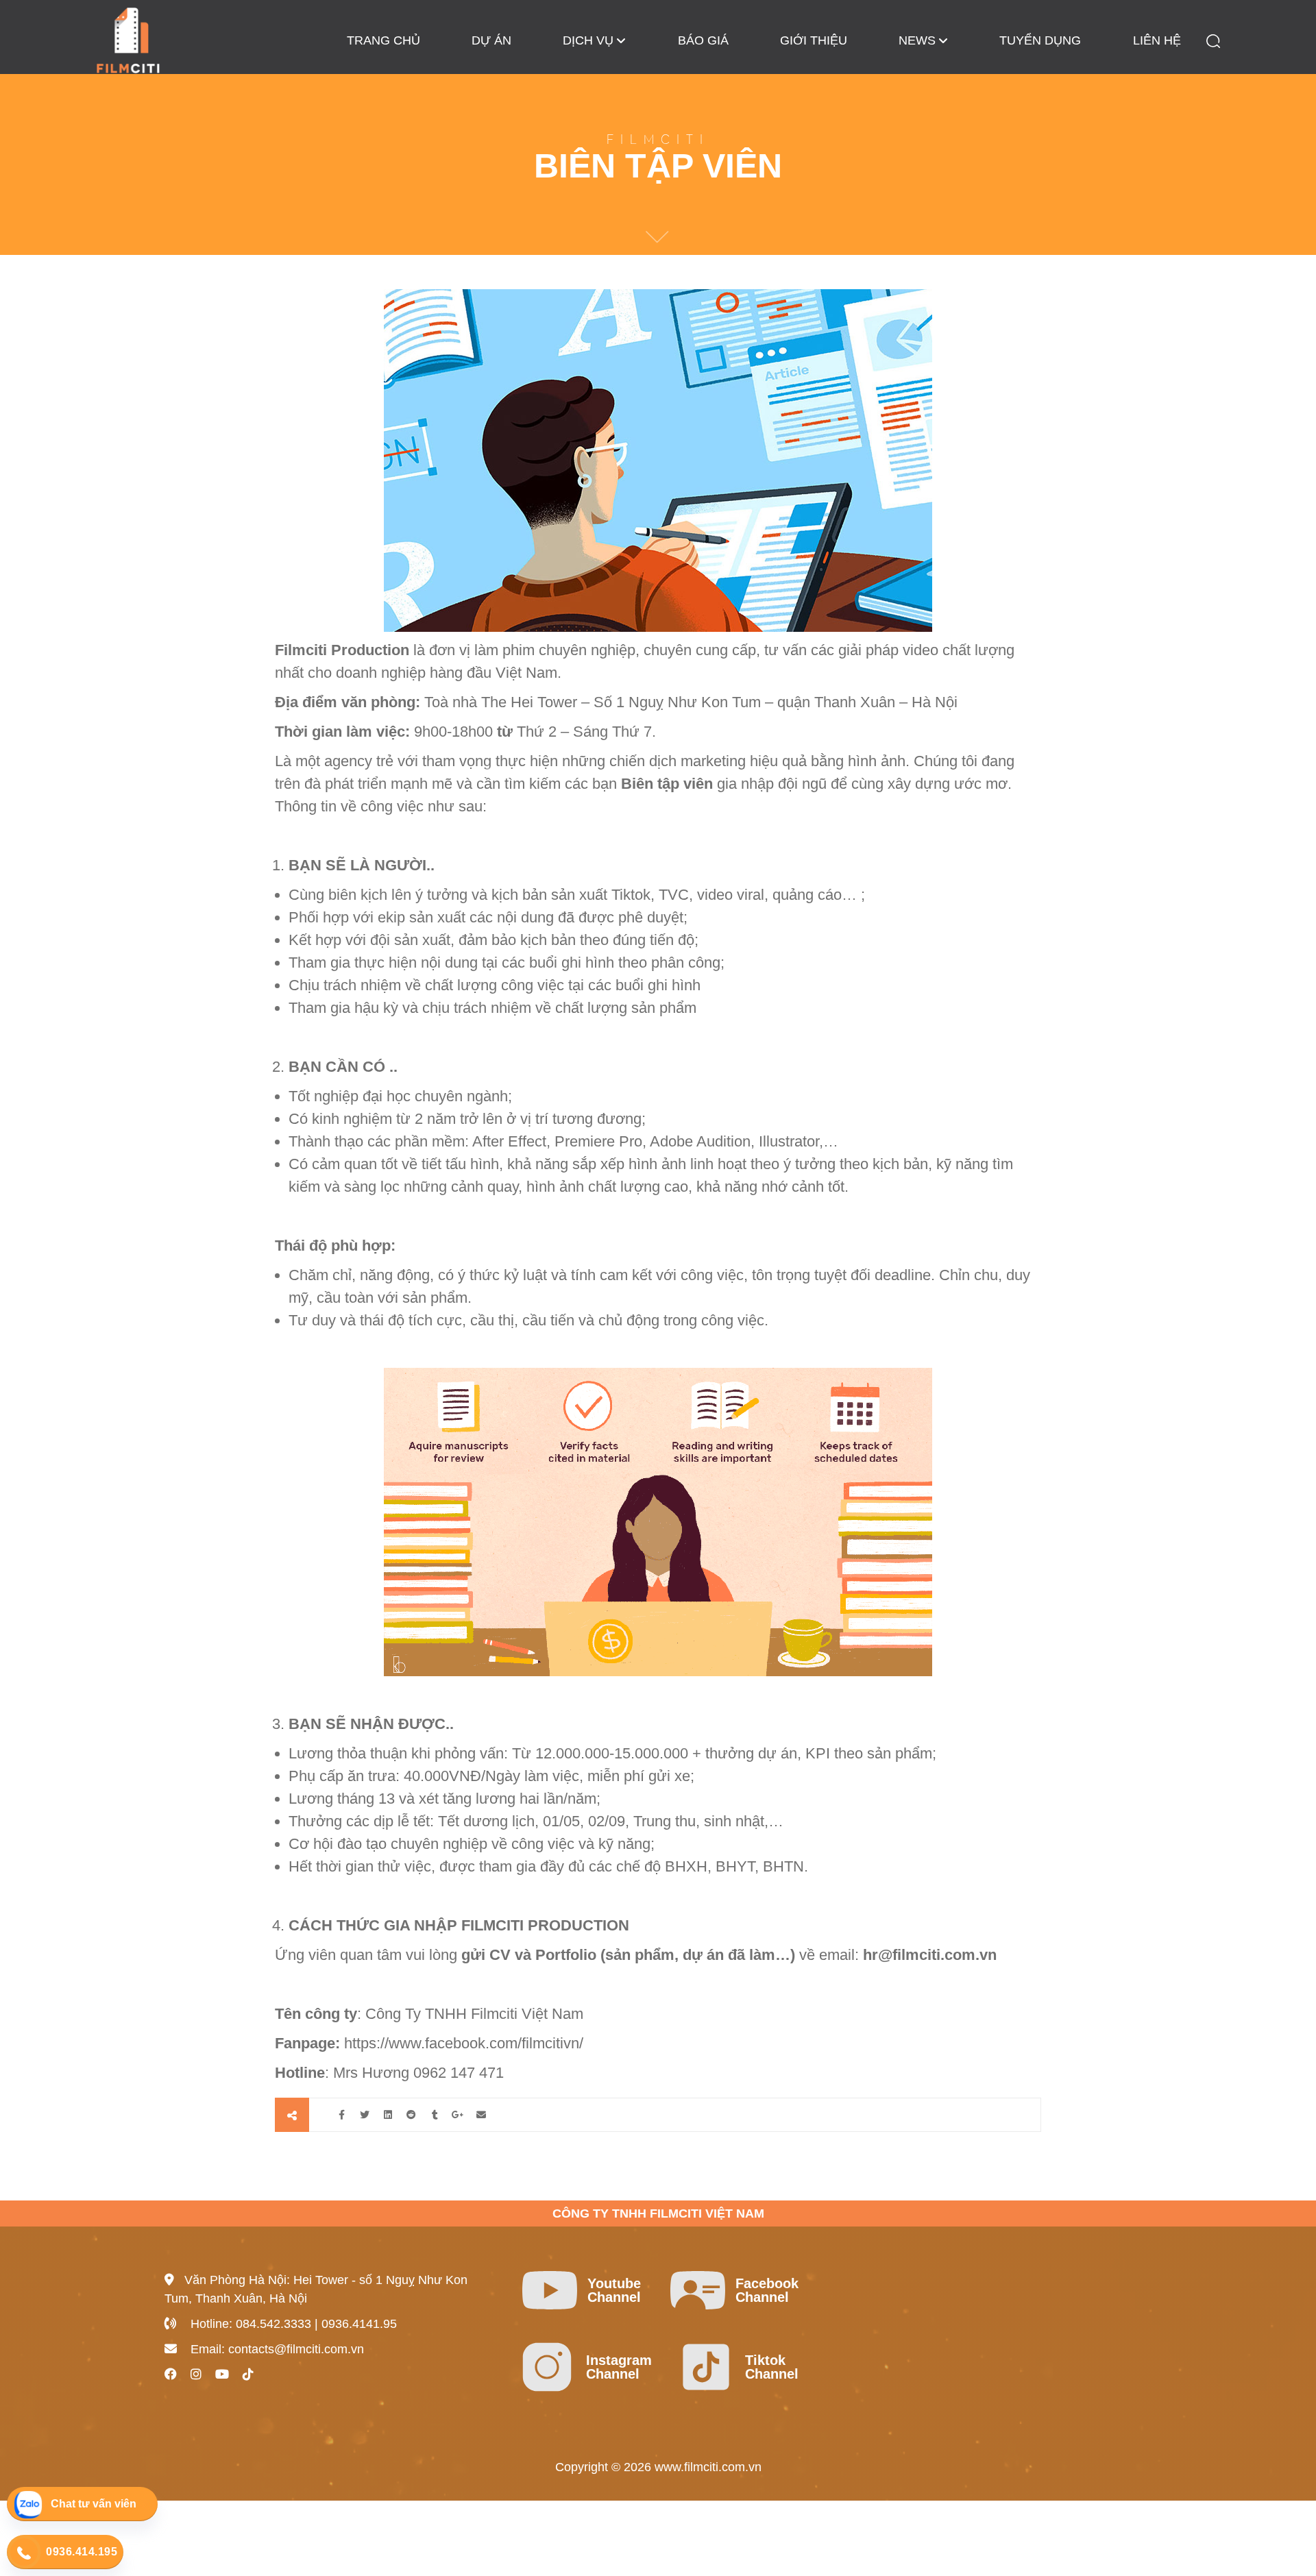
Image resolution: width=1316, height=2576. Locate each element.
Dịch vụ (588, 40)
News (917, 40)
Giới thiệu (814, 40)
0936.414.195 (82, 2552)
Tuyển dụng (1040, 40)
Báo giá (703, 40)
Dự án (491, 40)
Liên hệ (1157, 40)
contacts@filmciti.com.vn (296, 2349)
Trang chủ (383, 40)
